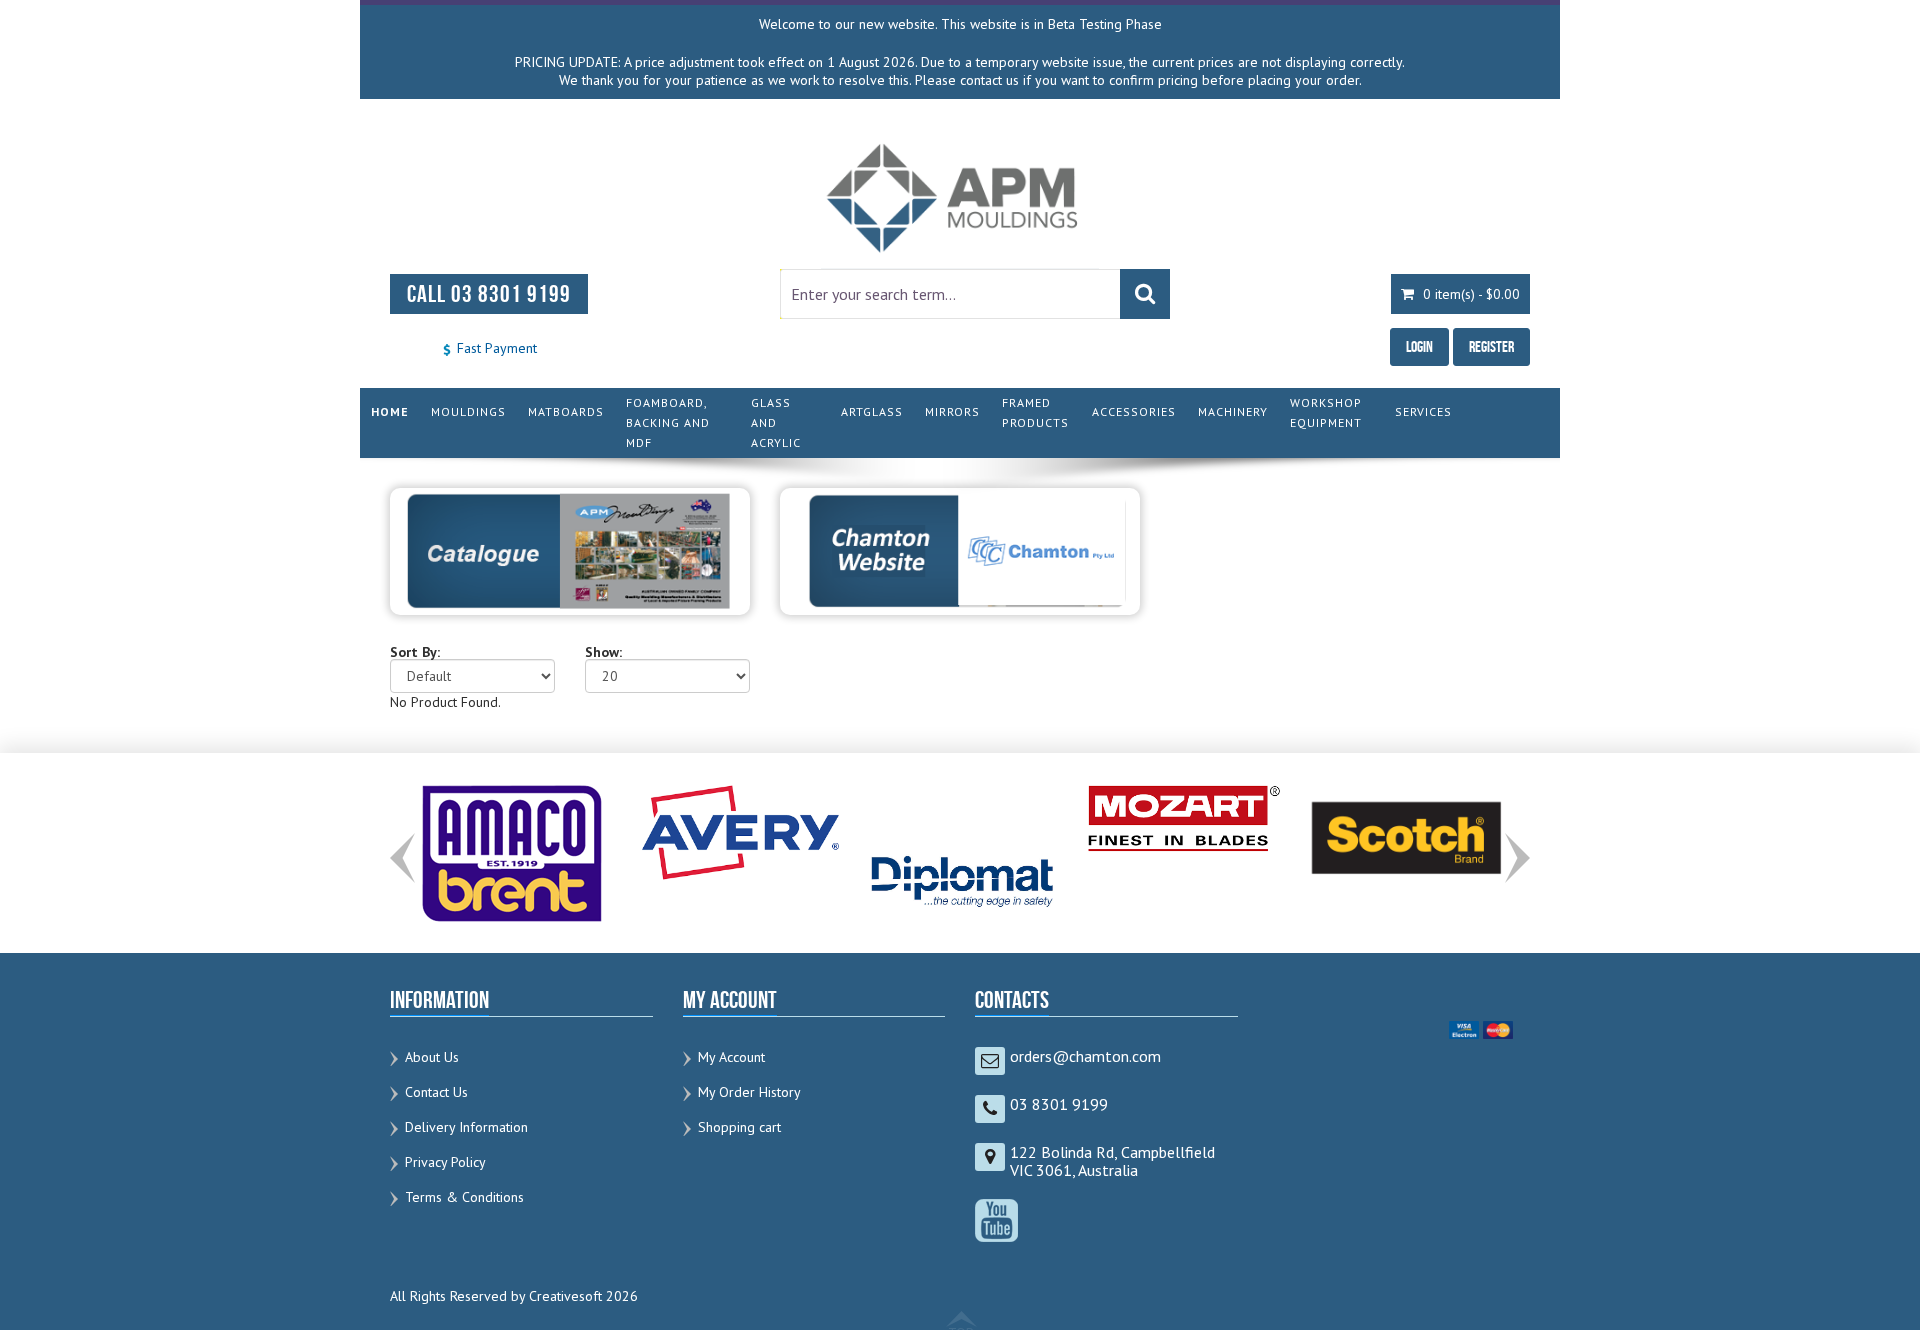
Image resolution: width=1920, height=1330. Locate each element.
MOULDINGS (468, 411)
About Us (432, 1057)
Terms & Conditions (464, 1197)
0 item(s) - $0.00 (1469, 294)
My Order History (749, 1092)
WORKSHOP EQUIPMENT (1326, 412)
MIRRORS (952, 411)
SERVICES (1423, 411)
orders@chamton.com (1085, 1056)
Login (1419, 346)
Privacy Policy (445, 1162)
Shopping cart (739, 1127)
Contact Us (436, 1092)
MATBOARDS (566, 411)
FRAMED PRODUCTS (1035, 412)
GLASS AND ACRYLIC (776, 422)
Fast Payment (495, 348)
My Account (731, 1057)
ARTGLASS (872, 411)
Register (1491, 346)
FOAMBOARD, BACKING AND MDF (668, 422)
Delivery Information (466, 1127)
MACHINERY (1233, 411)
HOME (390, 411)
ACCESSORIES (1134, 411)
